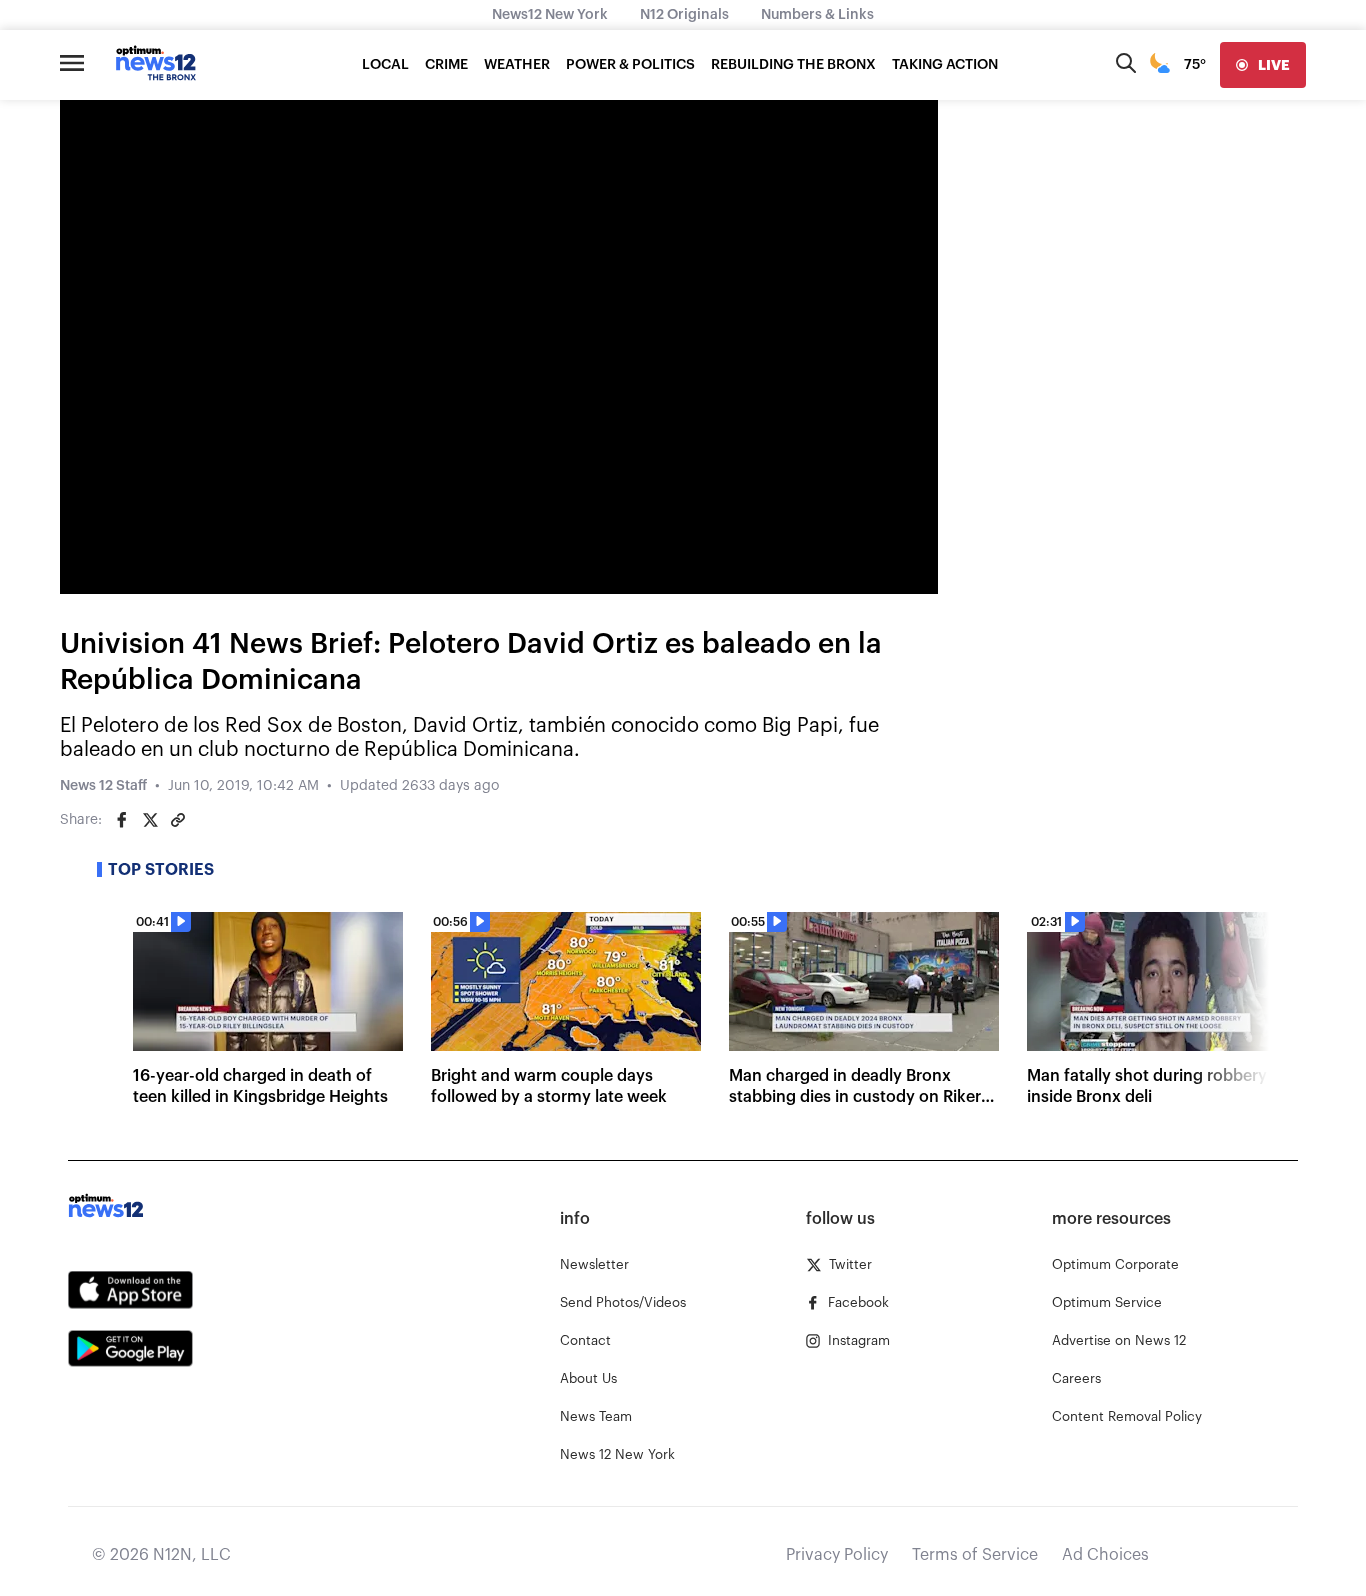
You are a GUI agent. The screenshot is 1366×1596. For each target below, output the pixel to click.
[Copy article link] (178, 820)
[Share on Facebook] (122, 820)
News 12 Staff (103, 786)
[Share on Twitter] (150, 820)
